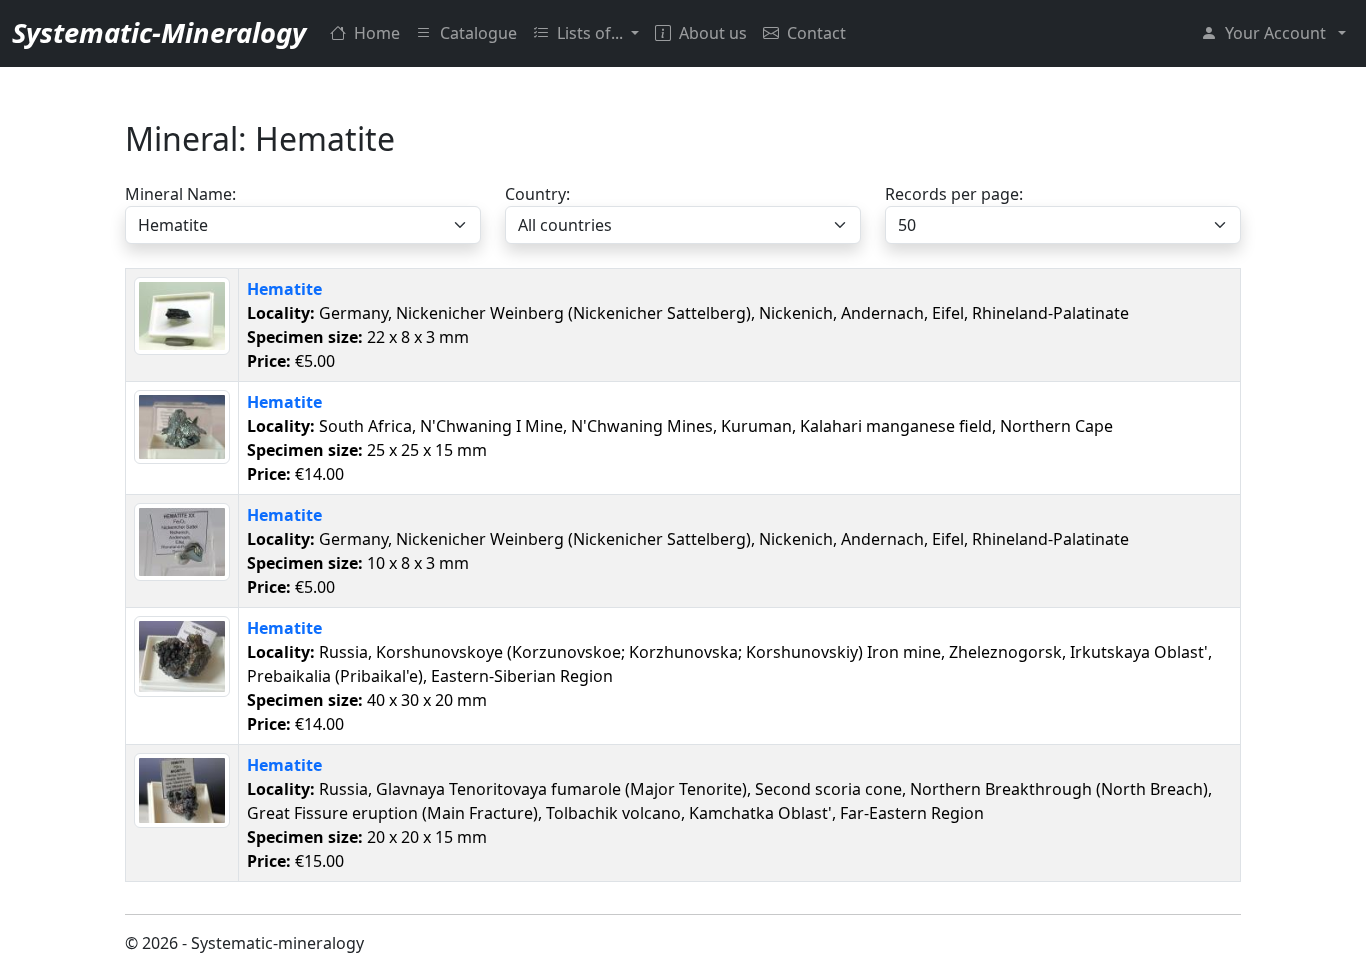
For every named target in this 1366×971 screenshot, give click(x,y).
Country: (537, 194)
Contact (816, 33)
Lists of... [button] (592, 33)
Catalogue (478, 33)
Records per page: (954, 194)
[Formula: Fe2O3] (182, 314)
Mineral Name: (180, 194)
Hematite (284, 289)
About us (713, 33)
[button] (1273, 33)
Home (377, 33)
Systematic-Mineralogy (159, 32)
